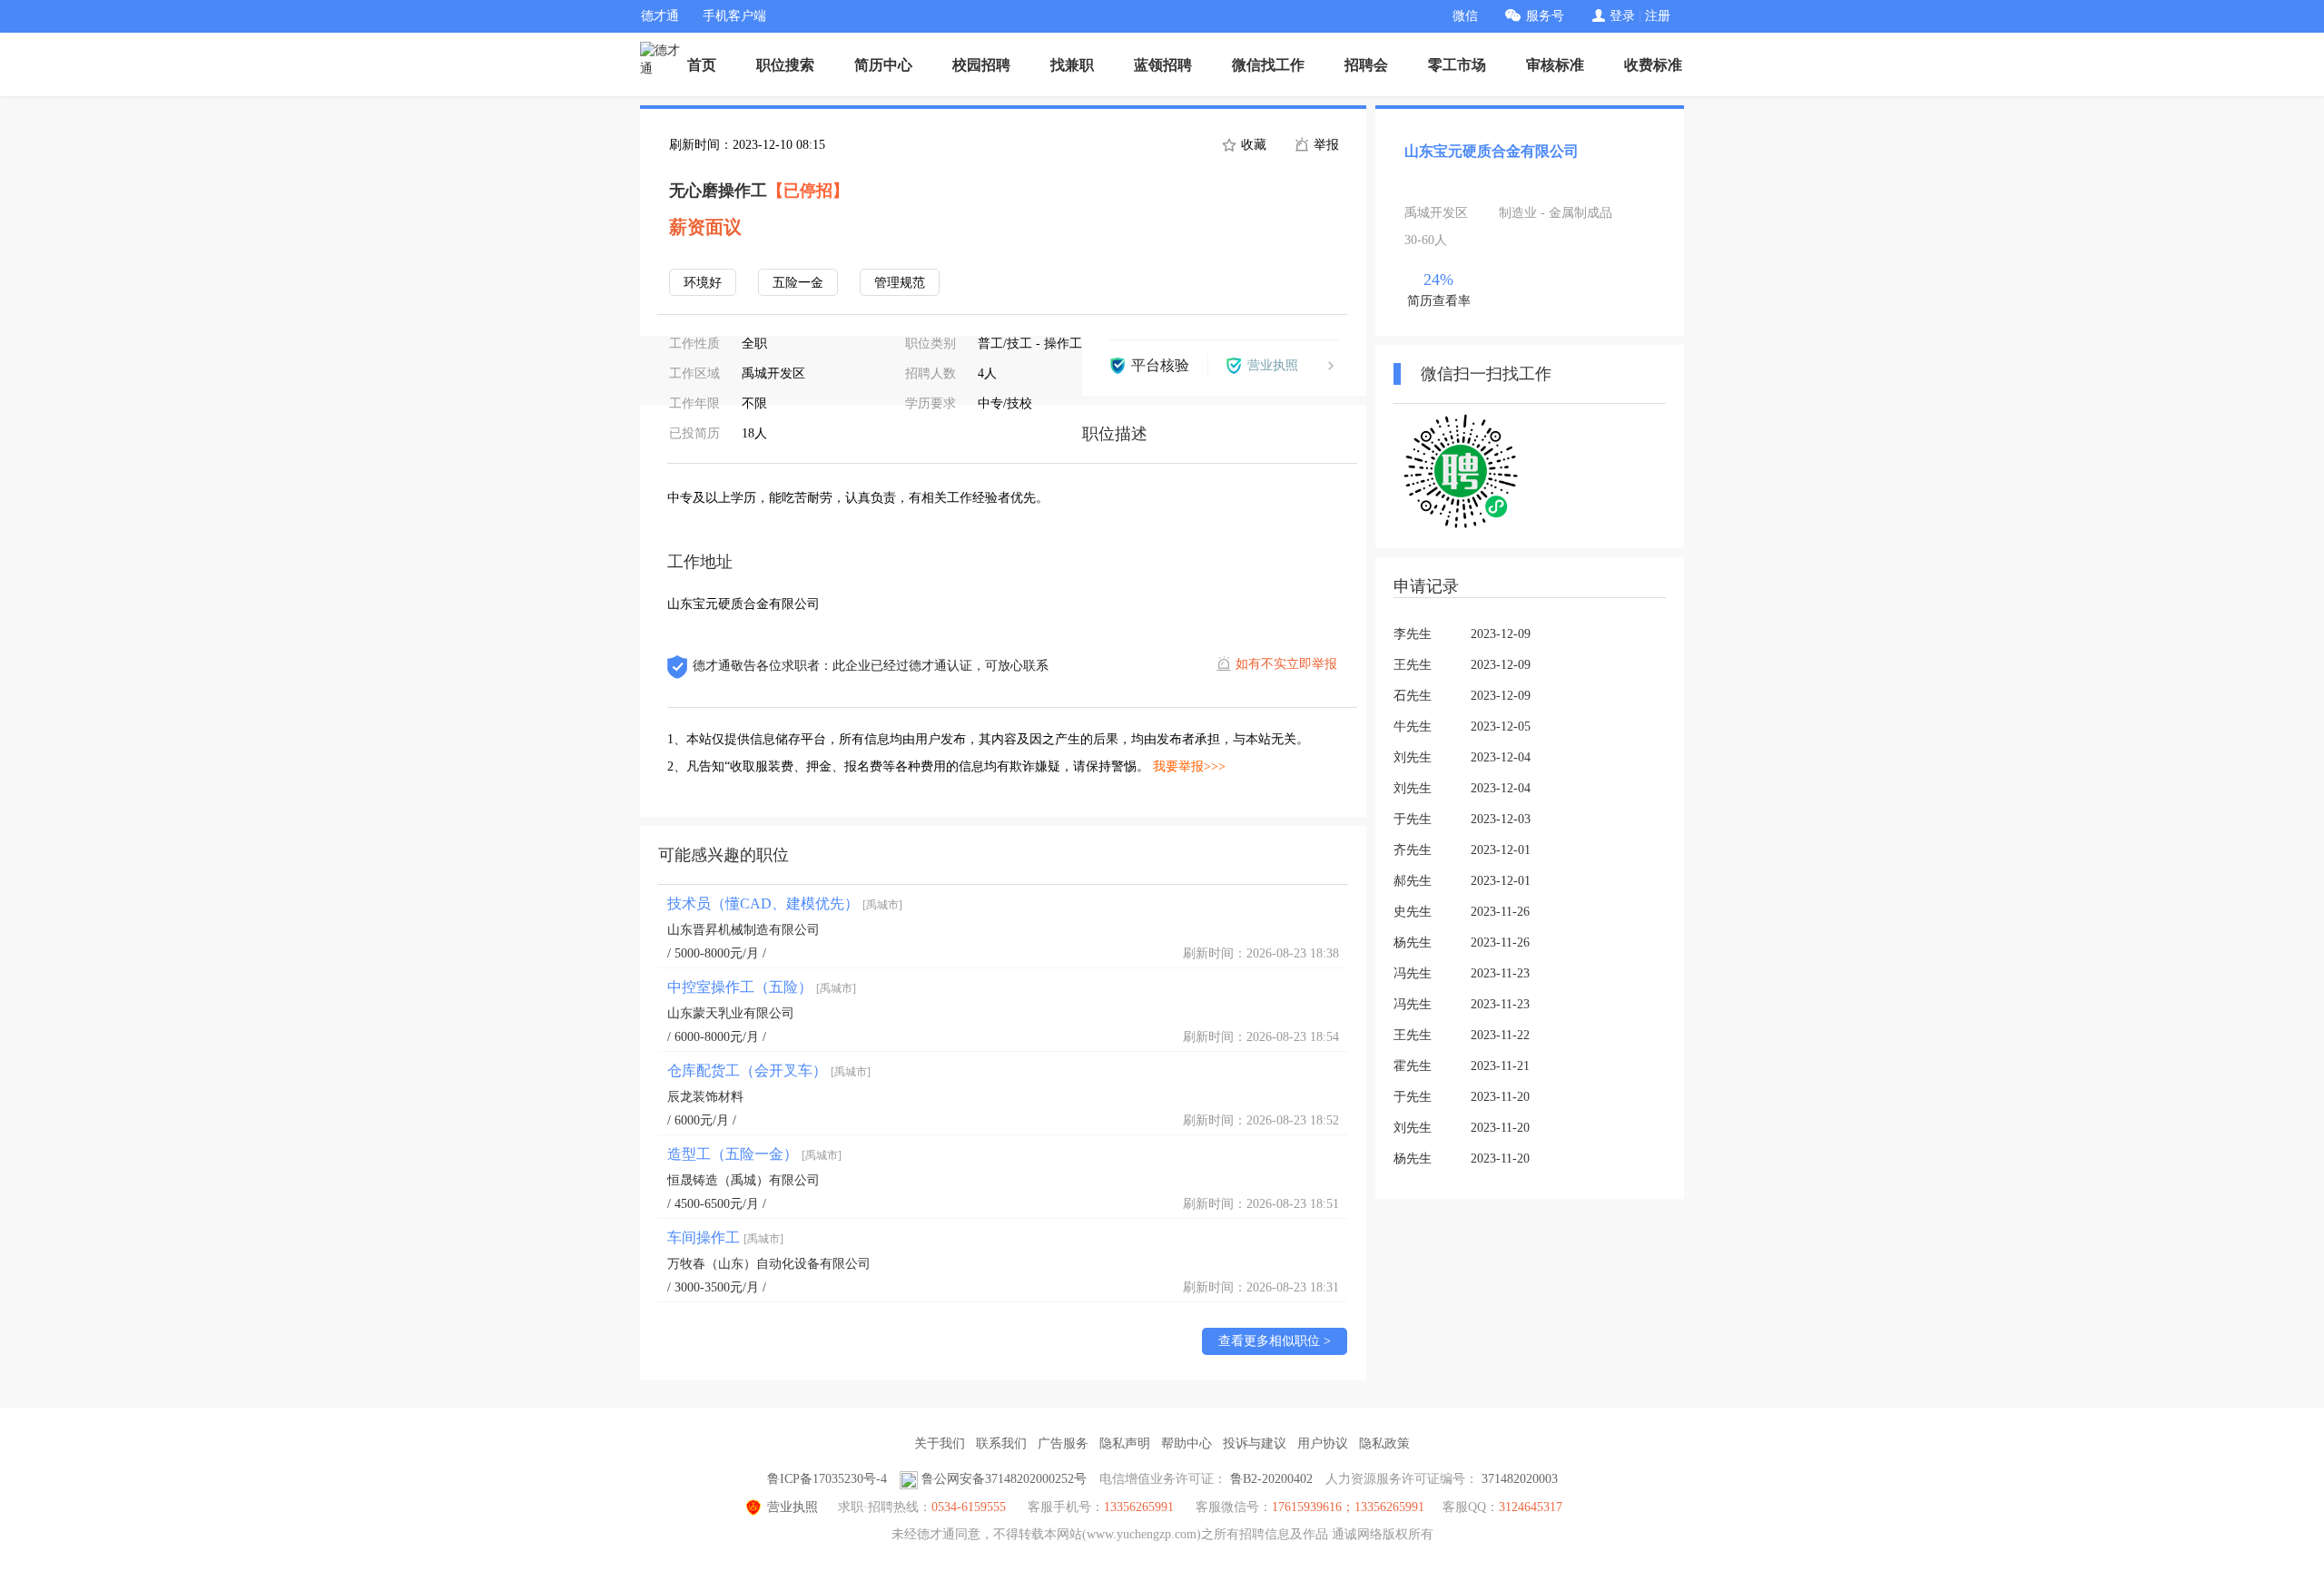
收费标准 (1653, 65)
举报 (1324, 145)
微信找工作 (1268, 65)
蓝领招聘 (1163, 65)
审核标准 (1555, 65)
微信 (1465, 16)
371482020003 (1520, 1479)
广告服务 (1063, 1443)
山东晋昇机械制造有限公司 (743, 930)
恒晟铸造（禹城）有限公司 (743, 1180)
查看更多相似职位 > (1275, 1341)
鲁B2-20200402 (1271, 1479)
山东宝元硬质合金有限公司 (1492, 151)
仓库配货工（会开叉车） (769, 1070)
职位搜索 (785, 65)
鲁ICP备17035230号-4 (827, 1479)
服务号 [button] (1545, 16)
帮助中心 (1187, 1443)
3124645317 (1531, 1507)
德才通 (660, 16)
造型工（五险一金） (754, 1154)
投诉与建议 (1255, 1443)
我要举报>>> (1189, 766)
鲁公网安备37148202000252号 (1004, 1479)
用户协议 (1323, 1443)
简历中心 (883, 65)
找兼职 (1072, 65)
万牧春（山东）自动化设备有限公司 (769, 1264)
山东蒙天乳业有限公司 (731, 1013)
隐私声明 (1125, 1443)
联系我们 (1001, 1443)
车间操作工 (725, 1237)
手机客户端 (734, 16)
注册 (1658, 16)
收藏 (1252, 145)
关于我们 (940, 1443)
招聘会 (1366, 65)
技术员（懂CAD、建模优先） (785, 903)
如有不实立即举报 (1286, 664)
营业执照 (793, 1507)
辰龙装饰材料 (705, 1097)
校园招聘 (981, 65)
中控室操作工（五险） (762, 987)
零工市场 (1457, 65)
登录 (1622, 16)
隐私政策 (1384, 1443)
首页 (702, 65)
